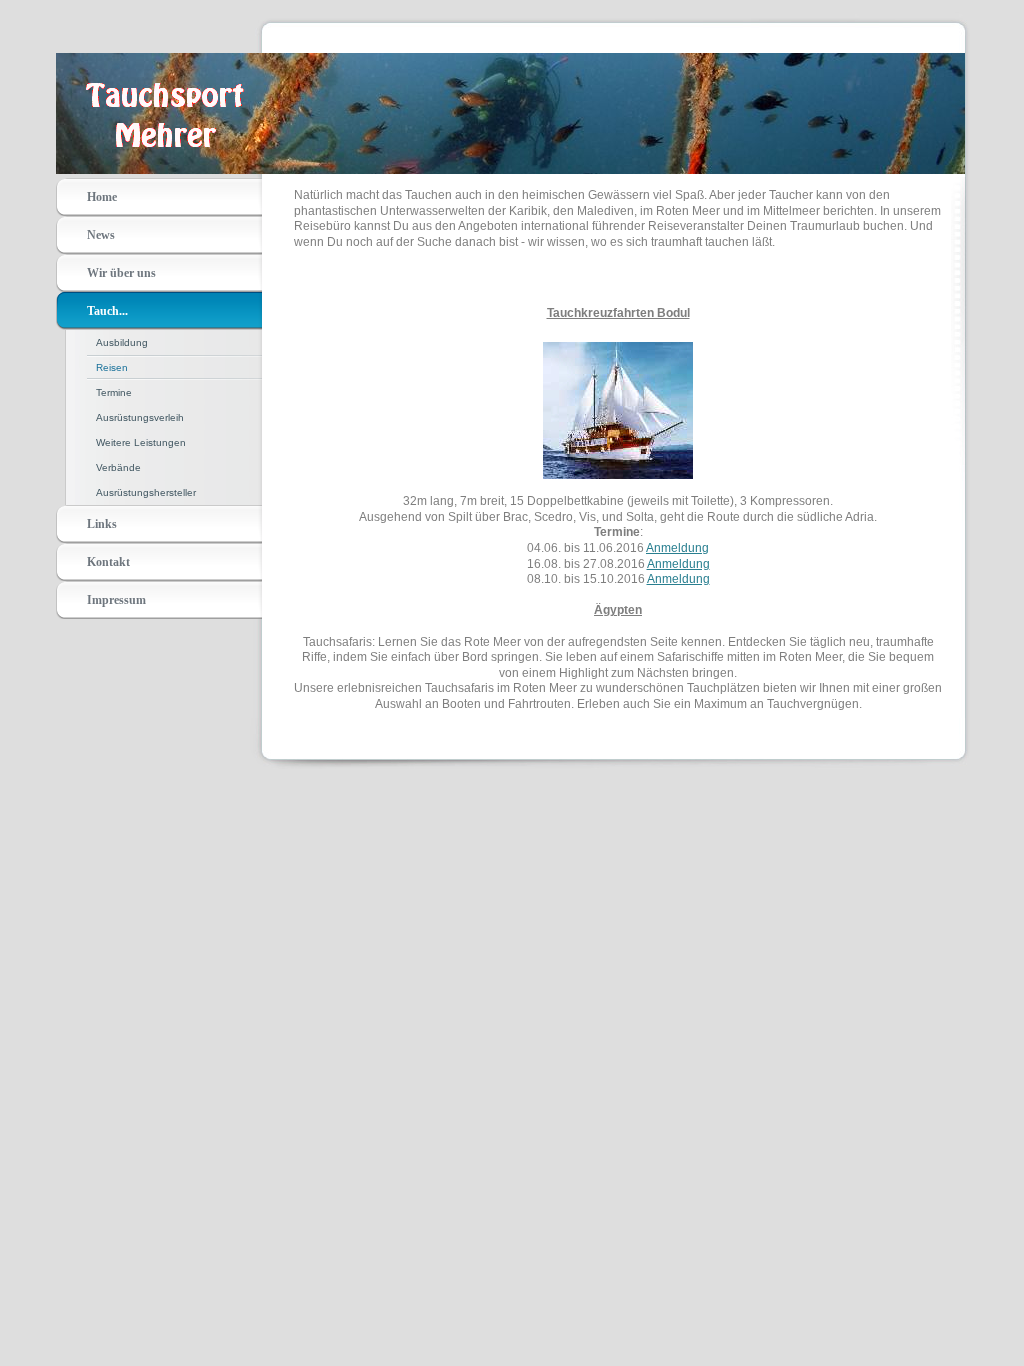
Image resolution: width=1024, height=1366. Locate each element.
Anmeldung (677, 548)
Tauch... (107, 311)
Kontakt (108, 562)
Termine (114, 392)
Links (102, 524)
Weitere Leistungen (141, 442)
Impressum (116, 600)
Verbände (118, 467)
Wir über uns (121, 273)
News (101, 235)
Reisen (112, 367)
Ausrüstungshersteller (146, 492)
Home (102, 197)
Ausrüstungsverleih (140, 417)
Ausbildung (122, 342)
